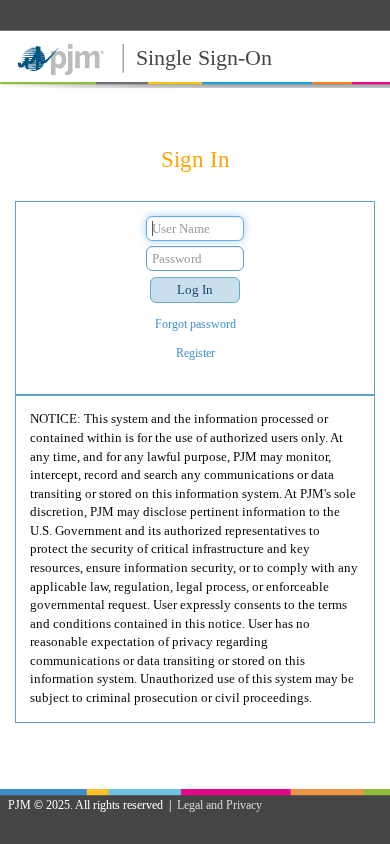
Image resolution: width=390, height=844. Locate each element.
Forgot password (195, 324)
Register (195, 353)
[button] (195, 290)
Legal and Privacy (219, 805)
